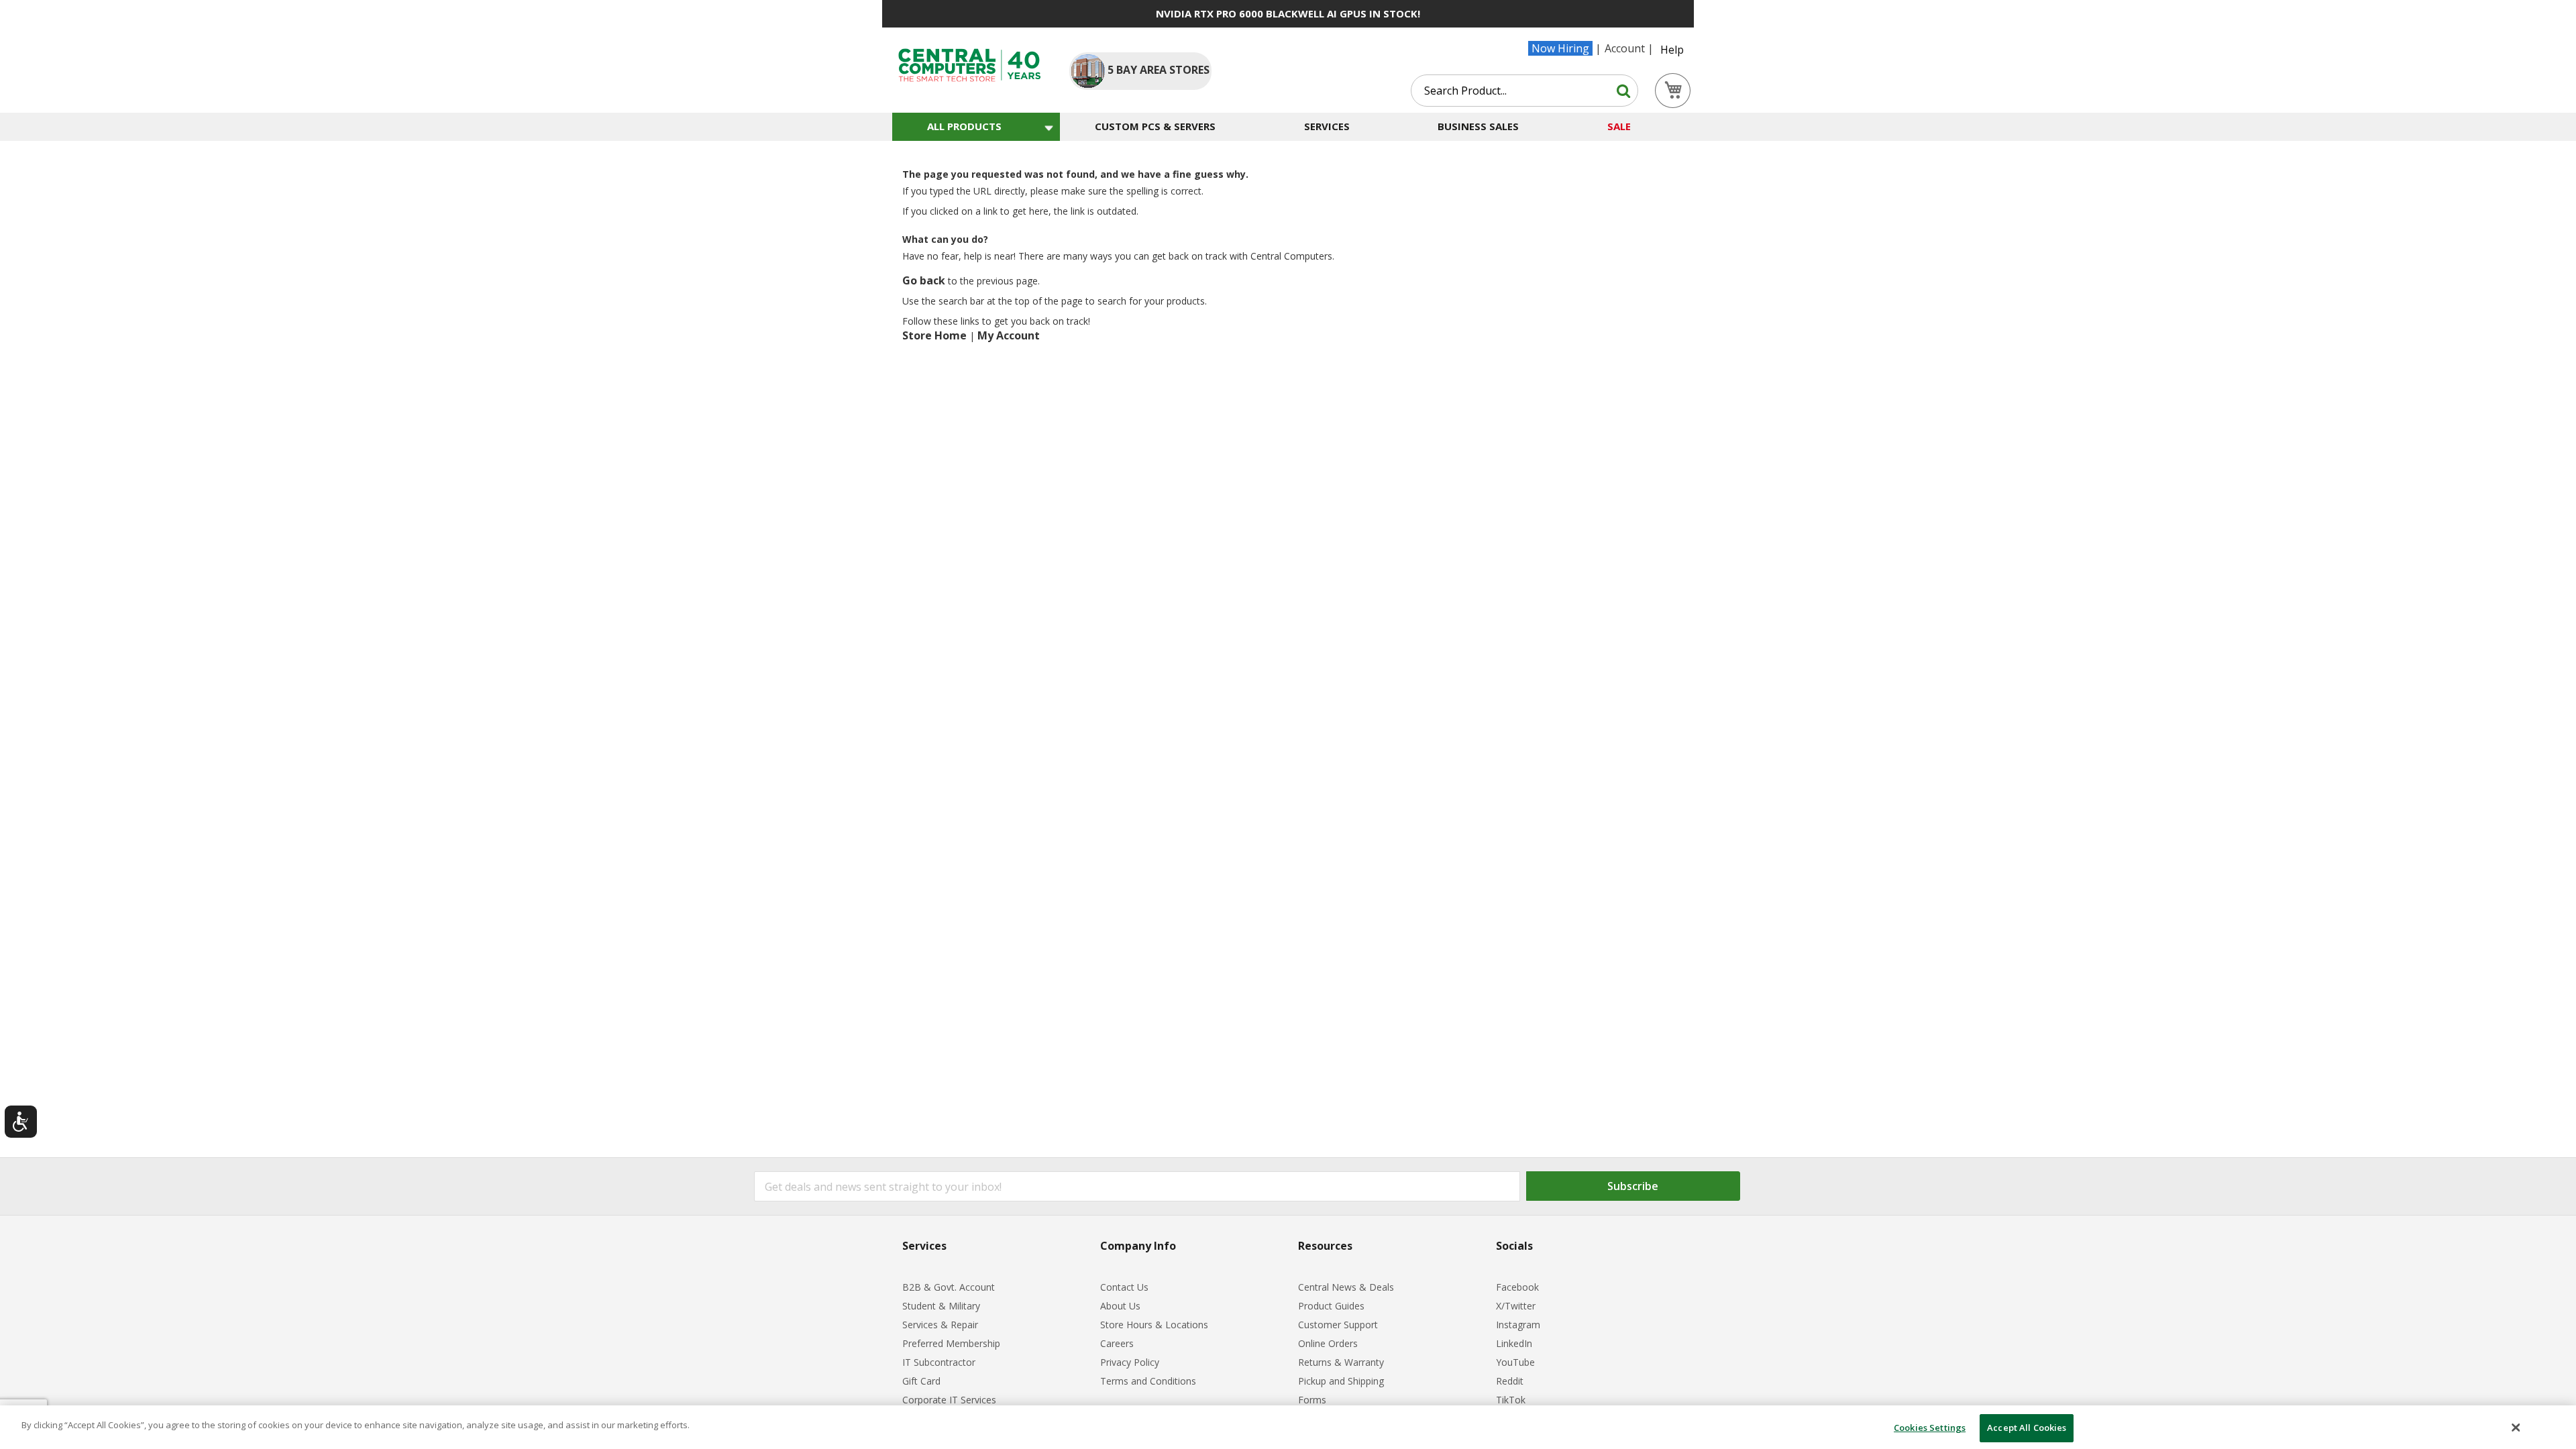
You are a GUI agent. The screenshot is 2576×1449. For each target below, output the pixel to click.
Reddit (1510, 1381)
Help (1672, 50)
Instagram (1518, 1325)
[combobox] (1524, 91)
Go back (924, 280)
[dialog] (1288, 1427)
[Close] (2516, 1428)
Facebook (1517, 1287)
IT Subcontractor (939, 1362)
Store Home (934, 335)
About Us (1120, 1306)
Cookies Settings (1930, 1428)
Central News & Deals (1346, 1287)
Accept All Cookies (2027, 1428)
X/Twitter (1516, 1306)
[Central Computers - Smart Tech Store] (970, 65)
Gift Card (921, 1381)
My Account (1009, 335)
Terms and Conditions (1148, 1381)
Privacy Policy (1130, 1362)
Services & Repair (940, 1325)
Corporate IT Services (949, 1400)
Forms (1312, 1400)
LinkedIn (1514, 1343)
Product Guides (1331, 1306)
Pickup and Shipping (1341, 1381)
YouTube (1515, 1362)
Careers (1117, 1343)
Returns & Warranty (1341, 1362)
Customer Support (1338, 1325)
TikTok (1511, 1400)
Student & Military (941, 1306)
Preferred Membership (951, 1343)
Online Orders (1328, 1343)
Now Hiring (1560, 48)
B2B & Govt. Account (949, 1287)
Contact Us (1124, 1287)
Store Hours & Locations (1154, 1325)
